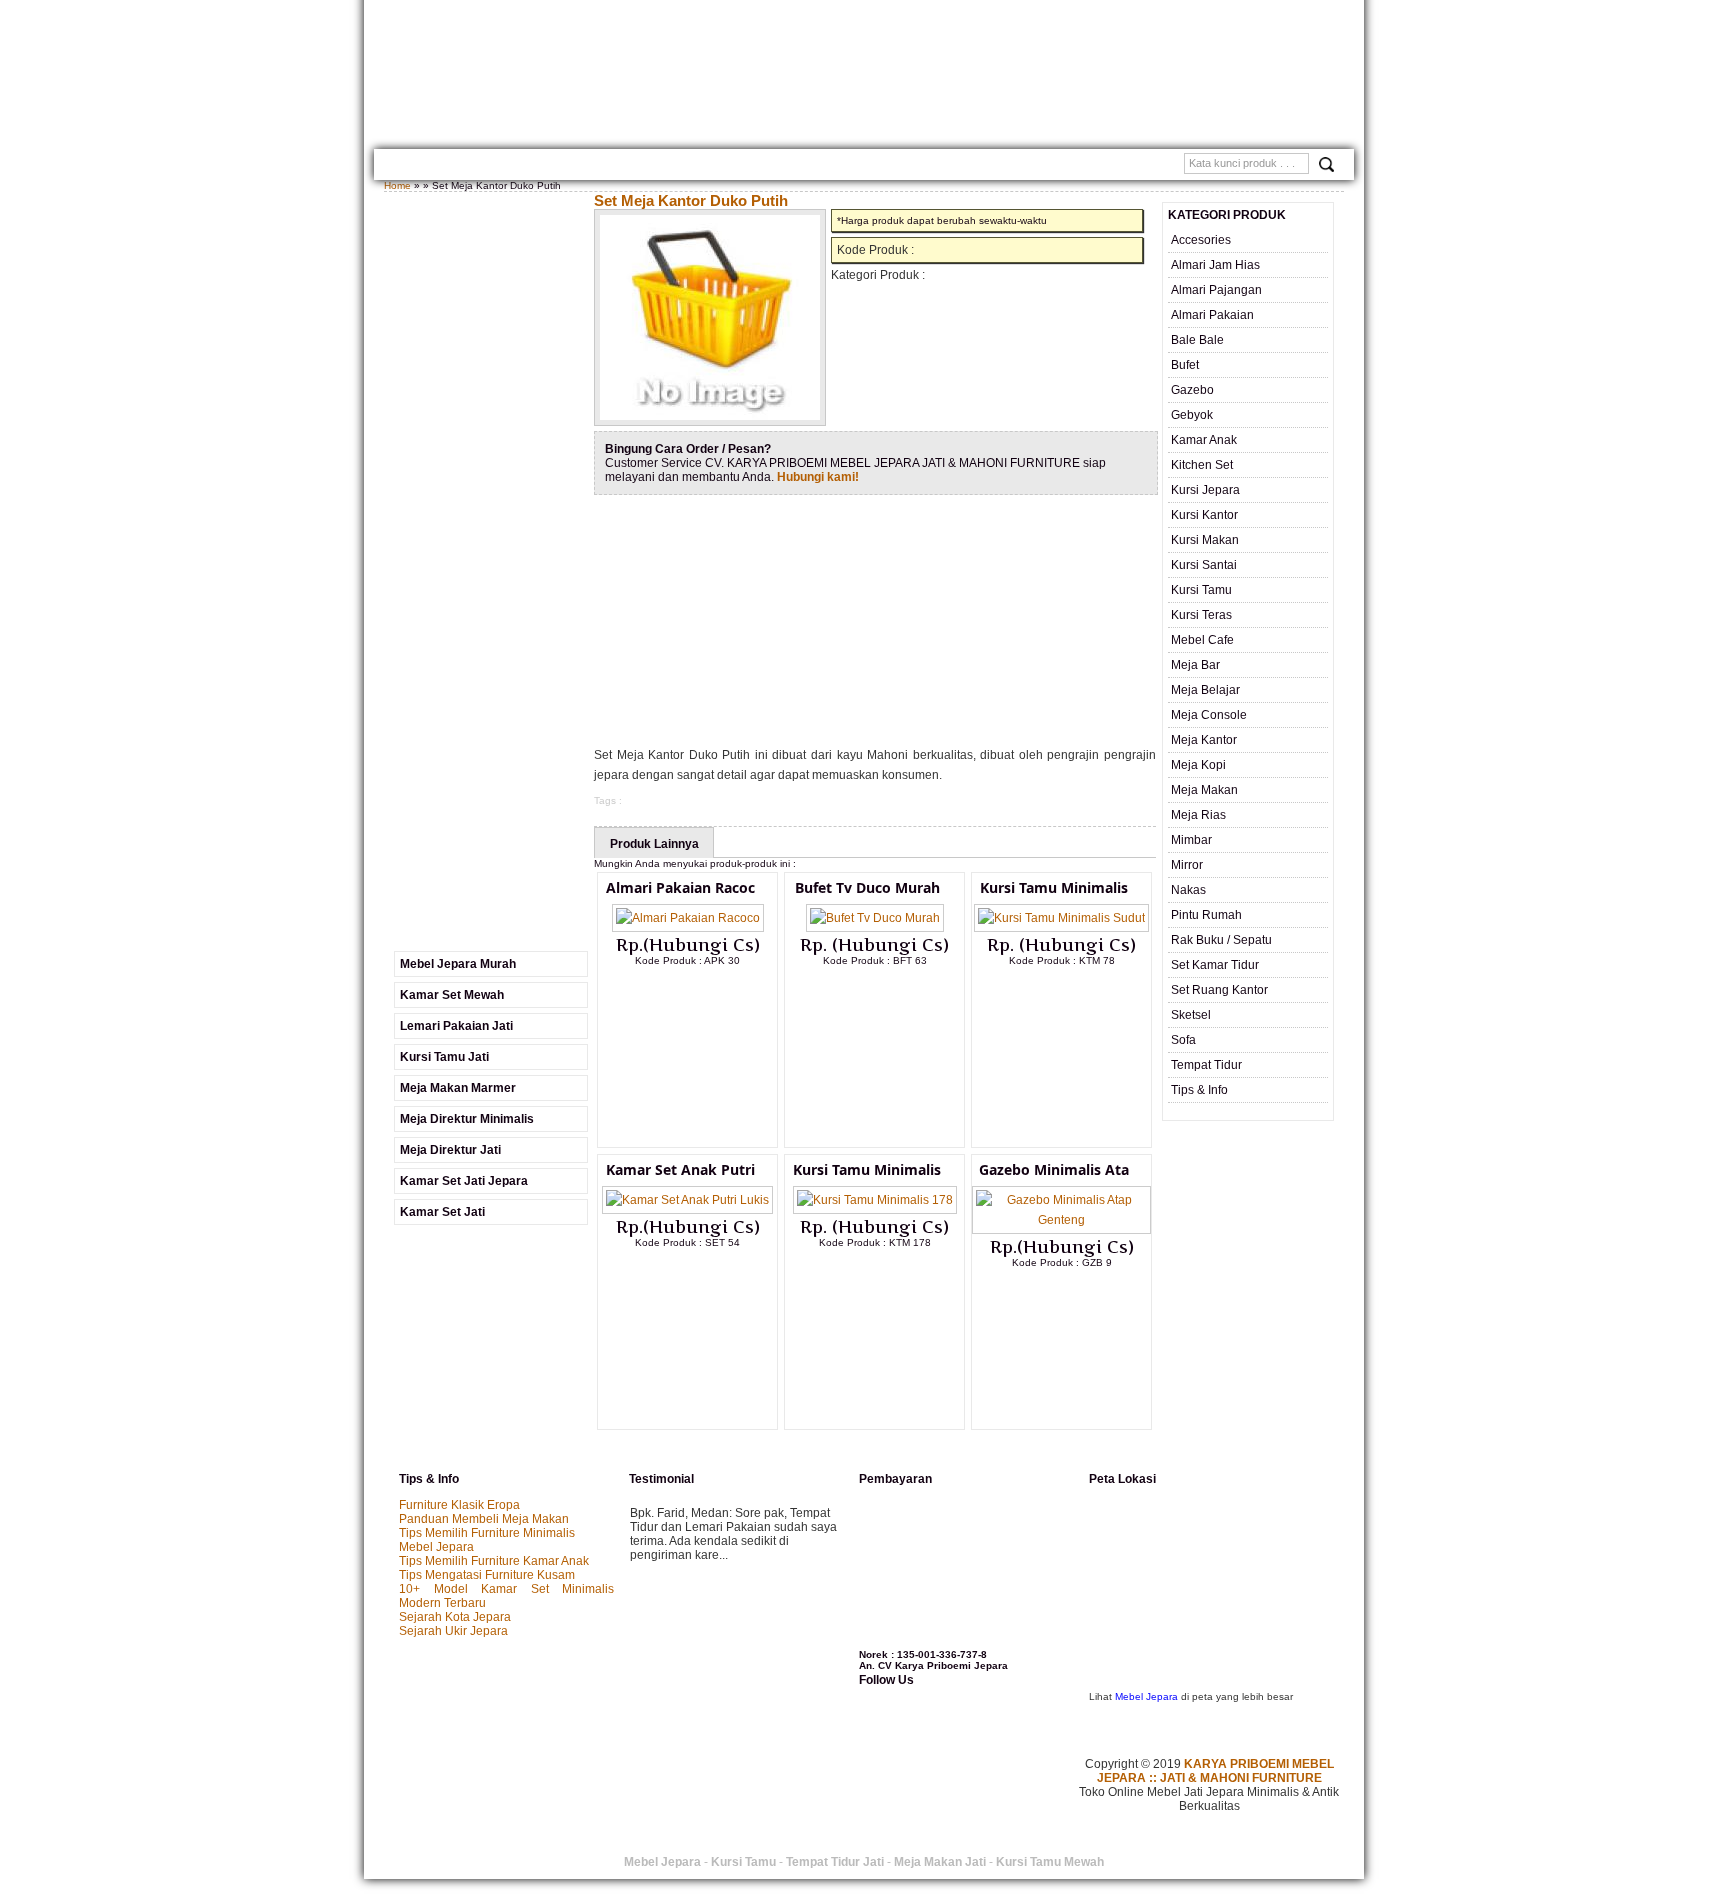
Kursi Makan (1205, 540)
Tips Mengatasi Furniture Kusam (487, 1575)
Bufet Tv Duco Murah (867, 887)
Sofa (1183, 1040)
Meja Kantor (1204, 740)
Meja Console (1209, 715)
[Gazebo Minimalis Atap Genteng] (1061, 1220)
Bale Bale (1197, 340)
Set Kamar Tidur (1215, 965)
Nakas (1188, 890)
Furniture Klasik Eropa (459, 1505)
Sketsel (1191, 1015)
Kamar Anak (1204, 440)
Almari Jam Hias (1215, 265)
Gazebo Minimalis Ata (1054, 1169)
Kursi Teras (1201, 615)
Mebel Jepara (436, 1547)
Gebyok (1192, 415)
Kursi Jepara (1205, 490)
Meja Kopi (1198, 765)
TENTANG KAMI (475, 166)
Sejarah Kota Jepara (455, 1617)
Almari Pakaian (1212, 315)
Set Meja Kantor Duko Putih (691, 200)
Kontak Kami (673, 166)
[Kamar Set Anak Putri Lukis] (687, 1200)
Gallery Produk (576, 166)
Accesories (1201, 240)
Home (407, 166)
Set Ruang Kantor (1219, 990)
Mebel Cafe (1202, 640)
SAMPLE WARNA (994, 166)
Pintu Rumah (1206, 915)
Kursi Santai (1204, 565)
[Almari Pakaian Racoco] (688, 918)
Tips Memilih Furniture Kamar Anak (494, 1561)
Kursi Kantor (1204, 515)
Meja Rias (1198, 815)
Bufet (1185, 365)
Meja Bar (1195, 665)
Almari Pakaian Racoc (680, 887)
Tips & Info (1199, 1090)
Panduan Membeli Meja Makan (484, 1519)
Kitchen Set (1202, 465)
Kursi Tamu (1201, 590)
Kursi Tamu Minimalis (1054, 887)
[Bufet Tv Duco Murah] (875, 918)
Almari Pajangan (1216, 290)
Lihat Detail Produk (703, 993)
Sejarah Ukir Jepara (453, 1631)
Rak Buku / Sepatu (1221, 940)
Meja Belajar (1205, 690)
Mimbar (1191, 840)
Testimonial (1085, 166)
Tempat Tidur (1206, 1065)
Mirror (1187, 865)
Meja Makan (1204, 790)
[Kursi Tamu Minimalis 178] (875, 1200)
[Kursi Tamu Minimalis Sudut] (1061, 918)
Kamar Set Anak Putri (680, 1169)
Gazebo (1192, 390)
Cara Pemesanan (771, 166)
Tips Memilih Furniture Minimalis (487, 1533)
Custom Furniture (886, 166)
